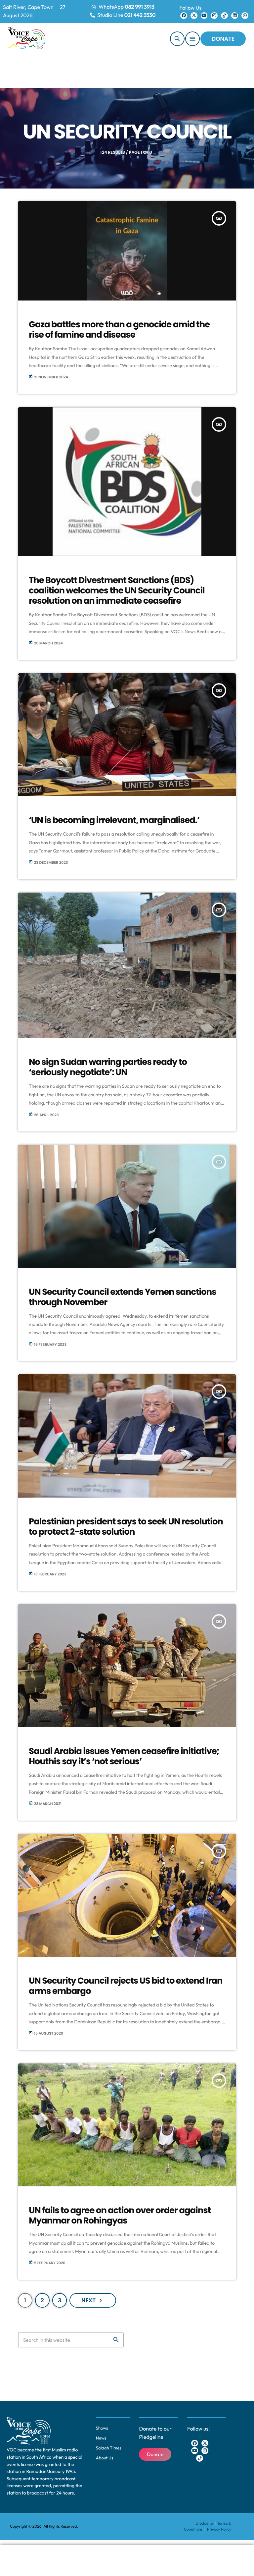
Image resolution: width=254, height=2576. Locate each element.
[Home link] (27, 39)
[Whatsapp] (245, 16)
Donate (223, 39)
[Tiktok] (224, 16)
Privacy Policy (219, 2529)
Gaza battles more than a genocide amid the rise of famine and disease (119, 330)
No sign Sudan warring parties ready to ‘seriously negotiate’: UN (108, 1067)
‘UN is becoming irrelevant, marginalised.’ (114, 820)
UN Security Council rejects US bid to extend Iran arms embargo (126, 1986)
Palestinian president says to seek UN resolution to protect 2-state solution (126, 1527)
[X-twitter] (194, 16)
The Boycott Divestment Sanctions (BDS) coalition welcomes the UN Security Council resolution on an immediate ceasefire (117, 591)
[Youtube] (204, 16)
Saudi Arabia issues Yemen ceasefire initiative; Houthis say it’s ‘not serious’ (124, 1756)
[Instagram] (214, 16)
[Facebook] (184, 16)
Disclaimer (205, 2523)
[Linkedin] (235, 16)
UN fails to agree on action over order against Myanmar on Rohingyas (120, 2216)
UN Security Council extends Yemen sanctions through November (123, 1297)
